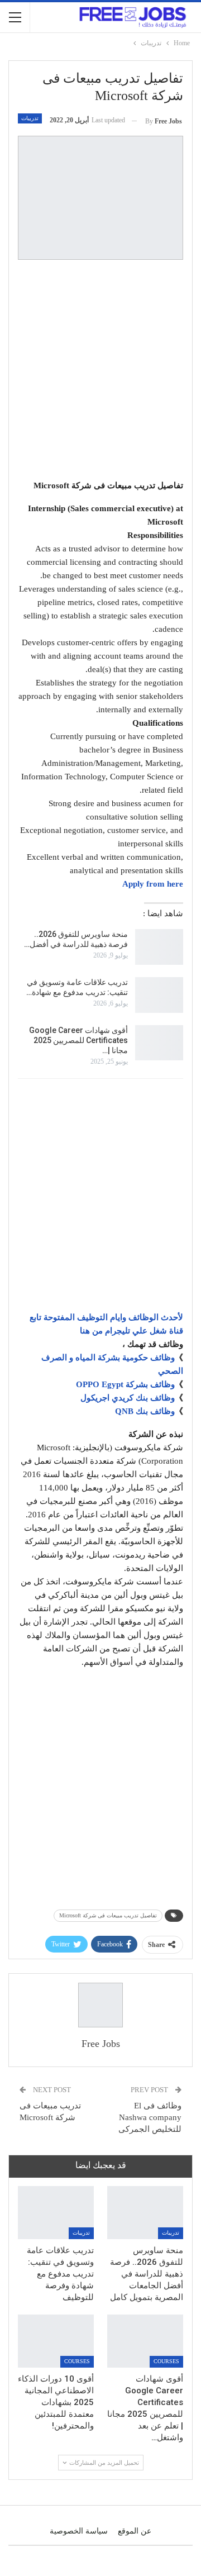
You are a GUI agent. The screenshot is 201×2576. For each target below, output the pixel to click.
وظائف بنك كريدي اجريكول (128, 1398)
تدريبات (30, 118)
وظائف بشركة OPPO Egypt (125, 1384)
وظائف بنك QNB (145, 1411)
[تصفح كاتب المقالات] (100, 2005)
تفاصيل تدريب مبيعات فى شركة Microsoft (108, 1915)
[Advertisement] (100, 372)
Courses (166, 2361)
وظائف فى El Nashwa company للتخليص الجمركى (150, 2117)
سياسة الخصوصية (79, 2531)
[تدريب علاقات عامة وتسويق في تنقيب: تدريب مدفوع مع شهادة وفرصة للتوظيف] (159, 995)
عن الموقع (135, 2531)
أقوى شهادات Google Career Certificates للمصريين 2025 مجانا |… (78, 1040)
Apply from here (153, 884)
